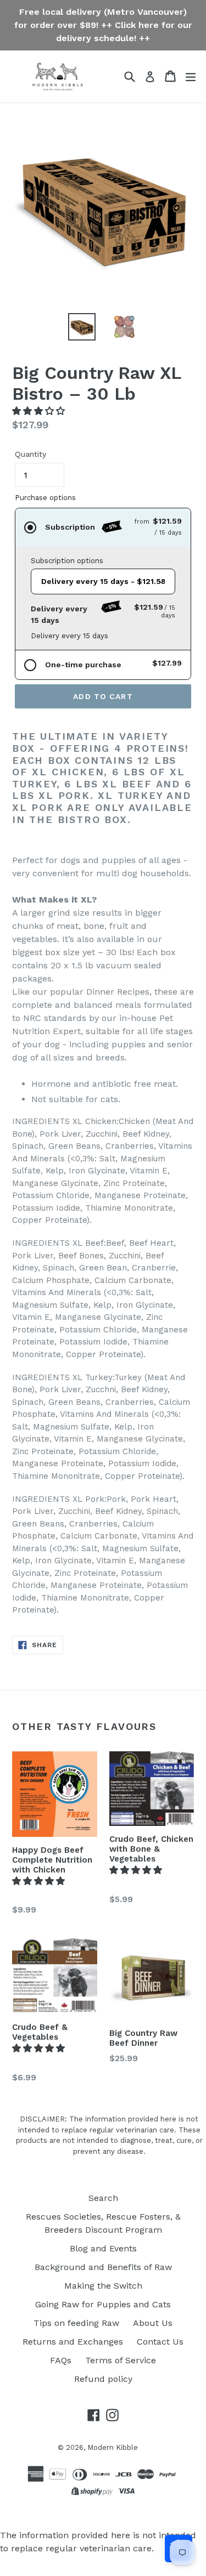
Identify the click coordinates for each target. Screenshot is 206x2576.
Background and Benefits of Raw (103, 2267)
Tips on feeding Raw (76, 2323)
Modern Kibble (113, 2447)
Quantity (30, 454)
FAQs (61, 2360)
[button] (40, 411)
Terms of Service (121, 2360)
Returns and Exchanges (73, 2342)
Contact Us (160, 2342)
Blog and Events (103, 2248)
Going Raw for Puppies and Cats (103, 2304)
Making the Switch (103, 2286)
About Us (153, 2323)
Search (103, 2198)
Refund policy (103, 2379)
